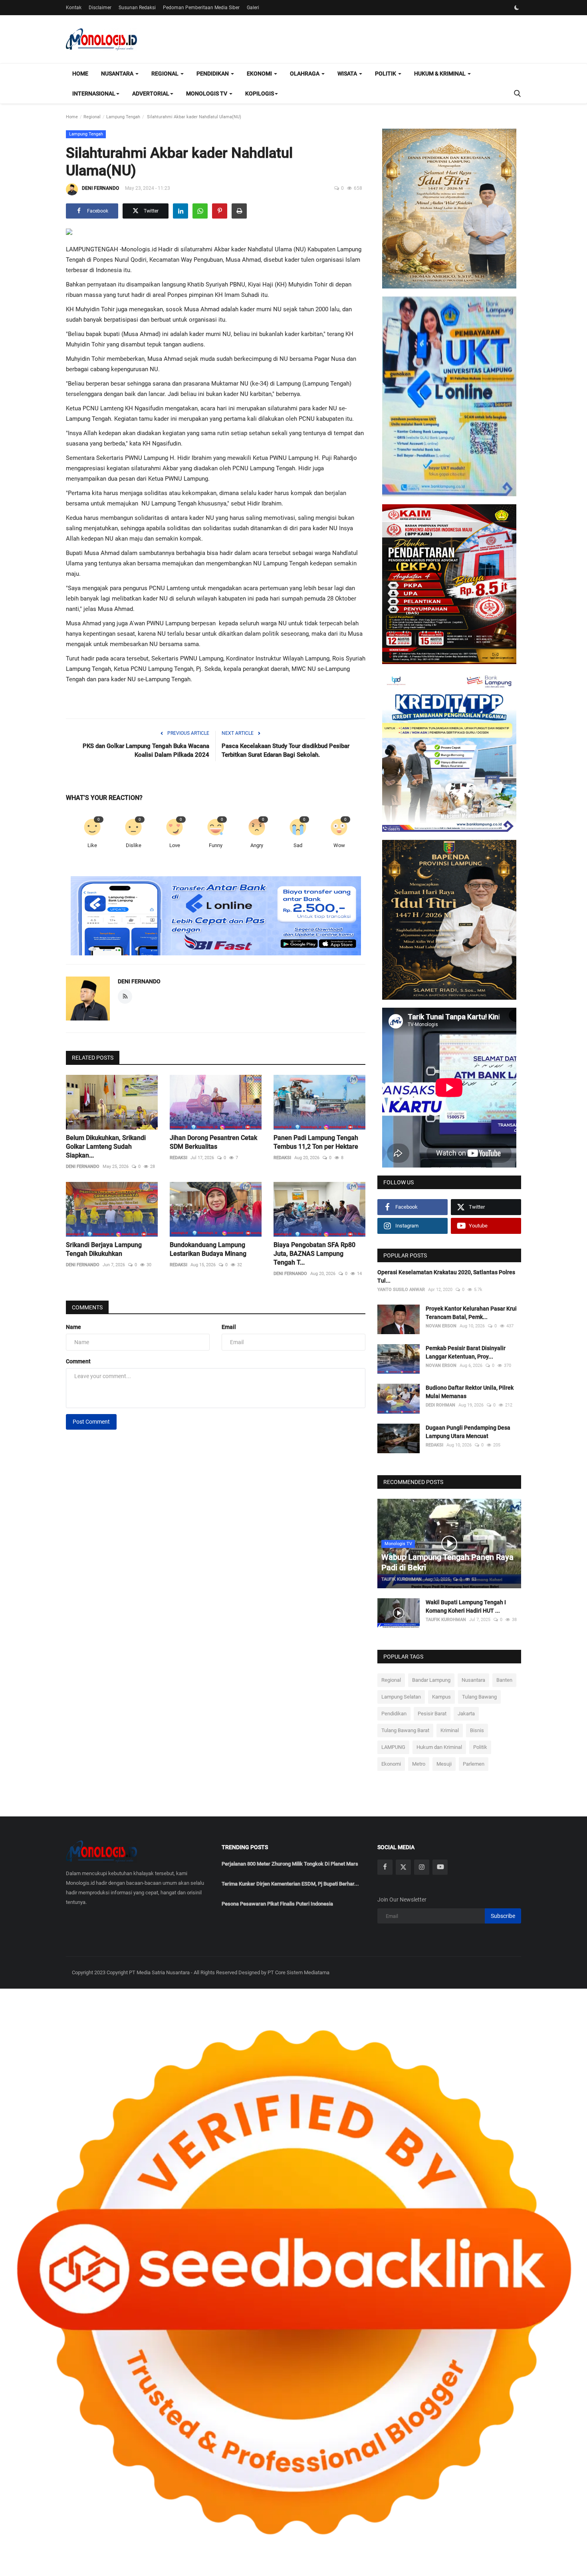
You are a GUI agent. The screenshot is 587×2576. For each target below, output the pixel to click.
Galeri (253, 8)
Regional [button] (166, 74)
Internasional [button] (94, 93)
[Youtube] (440, 1867)
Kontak (74, 8)
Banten (504, 1680)
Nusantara (473, 1680)
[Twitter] (403, 1867)
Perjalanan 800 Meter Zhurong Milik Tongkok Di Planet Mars (290, 1864)
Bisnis (477, 1730)
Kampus (441, 1697)
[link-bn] (216, 916)
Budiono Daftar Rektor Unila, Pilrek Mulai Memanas (470, 1392)
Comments (87, 1307)
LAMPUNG (393, 1747)
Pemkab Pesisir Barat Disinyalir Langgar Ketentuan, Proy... (466, 1352)
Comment (78, 1361)
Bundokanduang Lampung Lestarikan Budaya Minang (208, 1249)
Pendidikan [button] (213, 74)
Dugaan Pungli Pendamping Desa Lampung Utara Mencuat (468, 1432)
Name (73, 1327)
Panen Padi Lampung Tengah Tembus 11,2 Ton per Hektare (316, 1142)
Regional (92, 117)
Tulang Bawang (479, 1697)
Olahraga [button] (305, 74)
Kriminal (450, 1730)
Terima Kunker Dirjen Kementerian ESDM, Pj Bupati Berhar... (290, 1884)
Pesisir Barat (432, 1714)
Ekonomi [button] (260, 74)
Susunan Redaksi (137, 8)
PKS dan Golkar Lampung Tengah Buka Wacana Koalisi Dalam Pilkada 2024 (146, 750)
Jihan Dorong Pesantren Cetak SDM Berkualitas (213, 1142)
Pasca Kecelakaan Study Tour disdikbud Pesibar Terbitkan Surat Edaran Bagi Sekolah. (286, 750)
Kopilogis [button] (260, 93)
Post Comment (91, 1422)
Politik (480, 1747)
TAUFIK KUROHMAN (402, 1579)
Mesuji (444, 1764)
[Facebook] (385, 1867)
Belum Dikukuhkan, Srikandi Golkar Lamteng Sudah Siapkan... (106, 1147)
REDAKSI (178, 1158)
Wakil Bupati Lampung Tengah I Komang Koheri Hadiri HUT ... (466, 1606)
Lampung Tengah (123, 117)
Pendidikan (394, 1714)
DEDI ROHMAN (440, 1405)
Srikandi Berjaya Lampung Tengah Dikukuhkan (104, 1249)
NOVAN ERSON (441, 1326)
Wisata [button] (348, 74)
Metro (419, 1764)
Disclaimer (100, 8)
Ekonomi (391, 1764)
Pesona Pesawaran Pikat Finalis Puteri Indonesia (277, 1904)
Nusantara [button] (118, 74)
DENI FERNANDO (100, 188)
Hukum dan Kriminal (439, 1747)
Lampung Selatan (401, 1697)
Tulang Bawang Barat (405, 1730)
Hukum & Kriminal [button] (440, 74)
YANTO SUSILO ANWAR (401, 1290)
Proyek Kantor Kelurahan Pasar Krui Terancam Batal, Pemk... (471, 1313)
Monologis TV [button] (207, 93)
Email (229, 1327)
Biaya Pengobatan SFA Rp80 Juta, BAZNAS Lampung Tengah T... (314, 1254)
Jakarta (466, 1714)
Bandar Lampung (431, 1680)
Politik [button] (386, 74)
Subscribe (503, 1916)
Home (80, 74)
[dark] (517, 8)
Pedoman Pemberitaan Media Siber (201, 8)
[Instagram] (422, 1867)
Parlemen (474, 1764)
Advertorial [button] (151, 93)
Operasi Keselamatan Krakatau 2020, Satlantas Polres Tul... (446, 1276)
